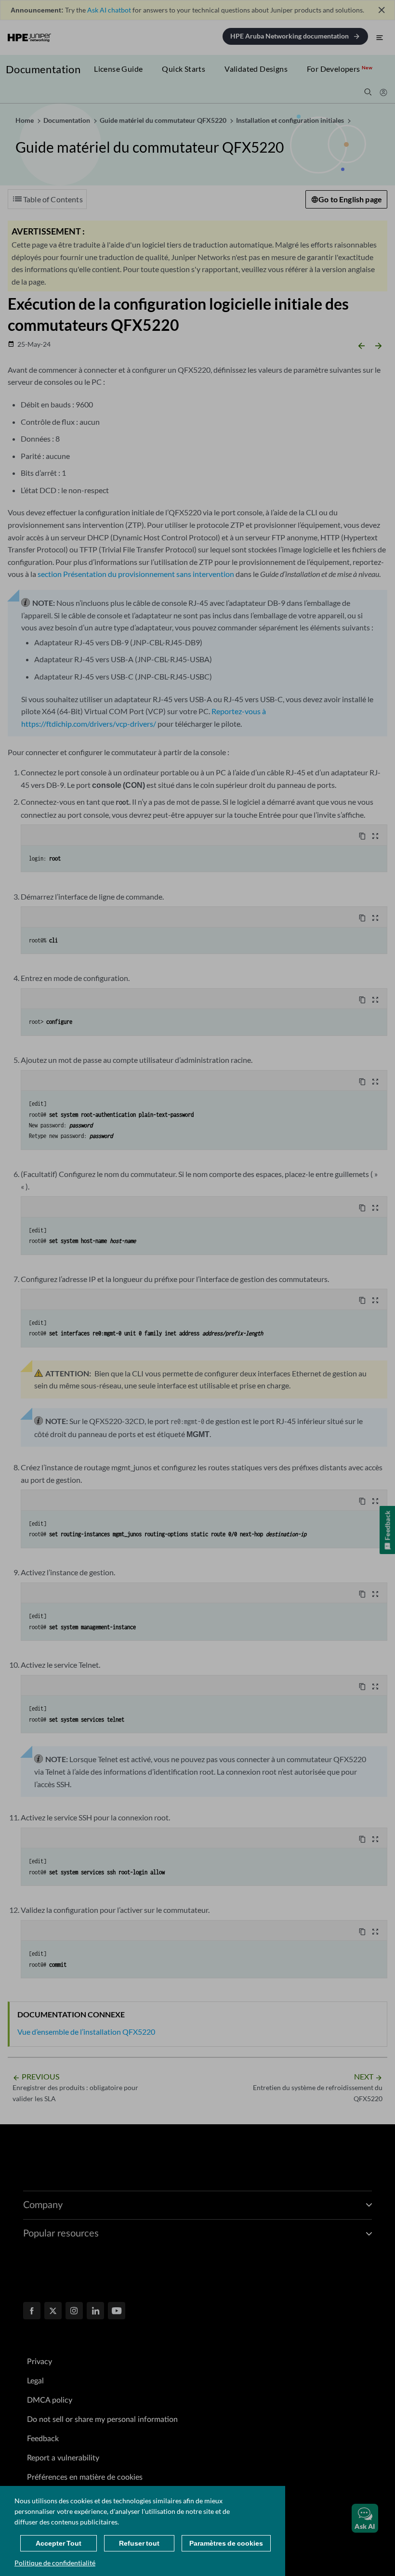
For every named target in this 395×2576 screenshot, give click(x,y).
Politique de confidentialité (55, 2563)
